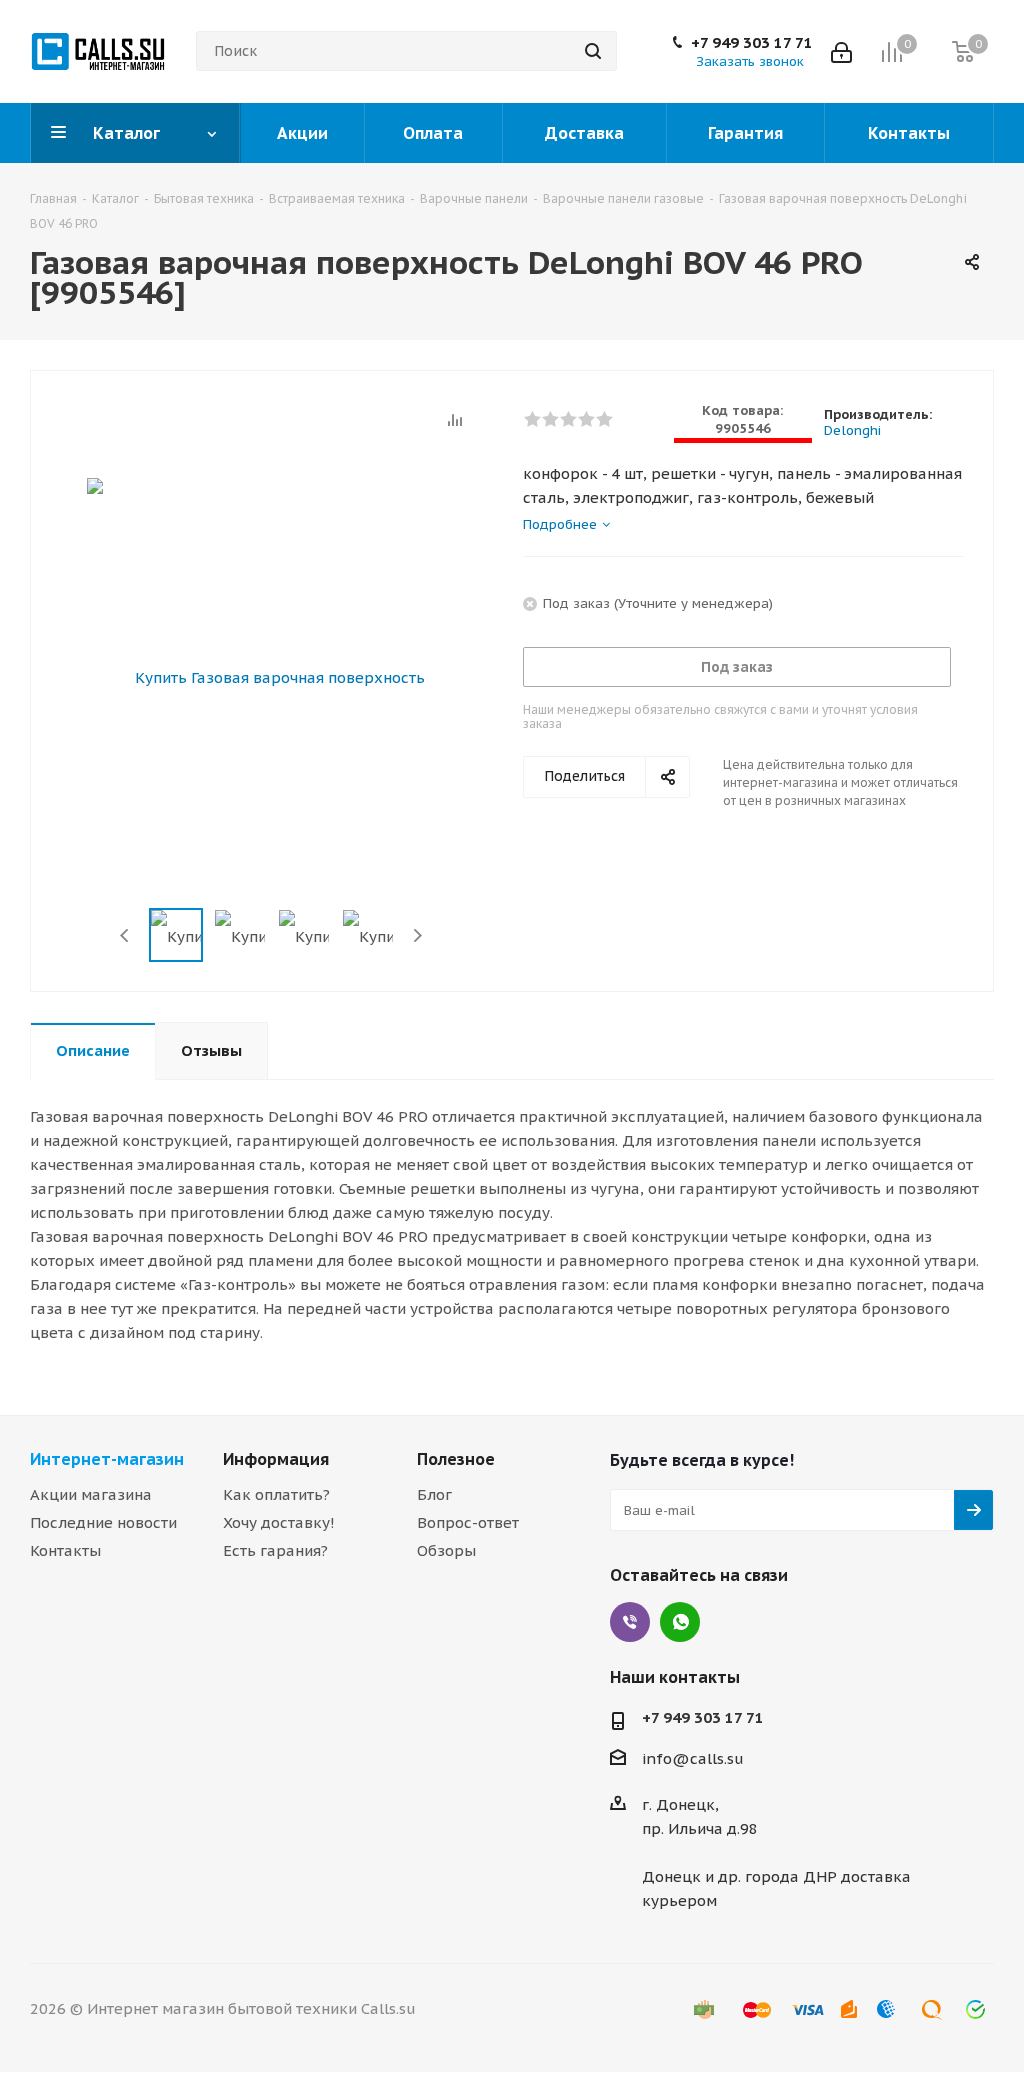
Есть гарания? (275, 1550)
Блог (434, 1494)
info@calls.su (693, 1758)
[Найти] (593, 51)
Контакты (65, 1550)
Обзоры (446, 1550)
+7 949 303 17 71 (752, 43)
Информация (276, 1459)
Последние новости (103, 1522)
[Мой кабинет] (841, 51)
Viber (630, 1622)
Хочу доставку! (279, 1522)
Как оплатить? (276, 1494)
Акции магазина (91, 1494)
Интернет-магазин (107, 1459)
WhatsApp (680, 1622)
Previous (125, 935)
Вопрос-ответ (468, 1522)
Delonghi (852, 430)
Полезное (456, 1459)
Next (417, 935)
